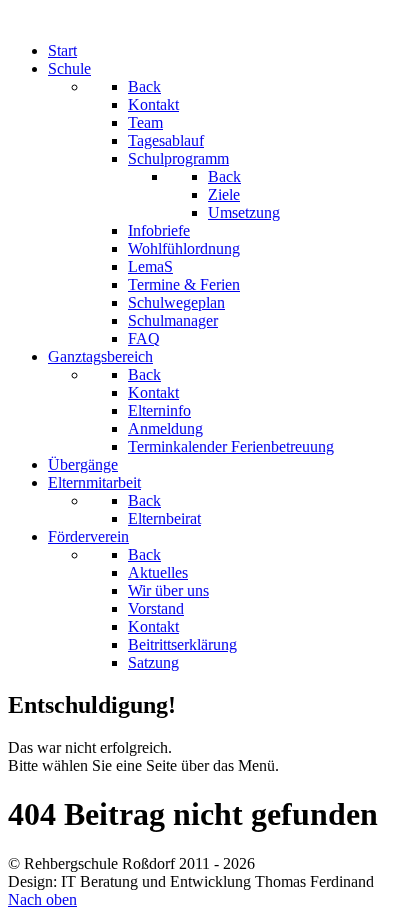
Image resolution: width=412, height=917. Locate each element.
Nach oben (42, 899)
